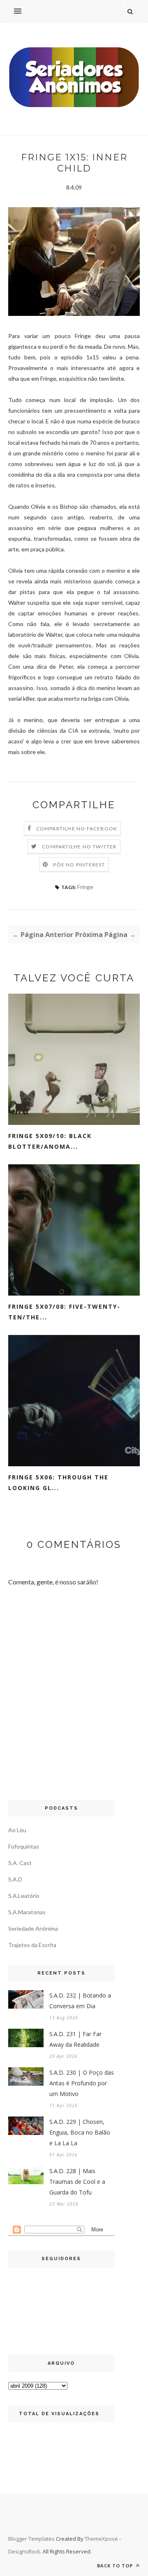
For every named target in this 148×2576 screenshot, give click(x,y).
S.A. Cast (20, 1863)
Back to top (116, 2566)
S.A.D (15, 1879)
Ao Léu (17, 1830)
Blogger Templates (31, 2539)
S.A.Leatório (24, 1896)
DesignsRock (24, 2551)
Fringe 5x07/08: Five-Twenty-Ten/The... (64, 1312)
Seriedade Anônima (33, 1928)
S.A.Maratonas (27, 1912)
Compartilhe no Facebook (77, 829)
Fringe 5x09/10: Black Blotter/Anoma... (50, 1141)
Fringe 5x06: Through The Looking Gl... (58, 1482)
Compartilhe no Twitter (79, 847)
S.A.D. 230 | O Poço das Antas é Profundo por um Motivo (82, 2083)
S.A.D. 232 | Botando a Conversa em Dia (80, 2001)
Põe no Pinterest (79, 865)
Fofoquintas (24, 1846)
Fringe (85, 887)
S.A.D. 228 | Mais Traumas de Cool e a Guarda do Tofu (77, 2182)
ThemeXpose (101, 2539)
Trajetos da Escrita (32, 1945)
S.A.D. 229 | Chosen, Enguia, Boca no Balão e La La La (80, 2132)
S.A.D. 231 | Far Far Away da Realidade (75, 2039)
